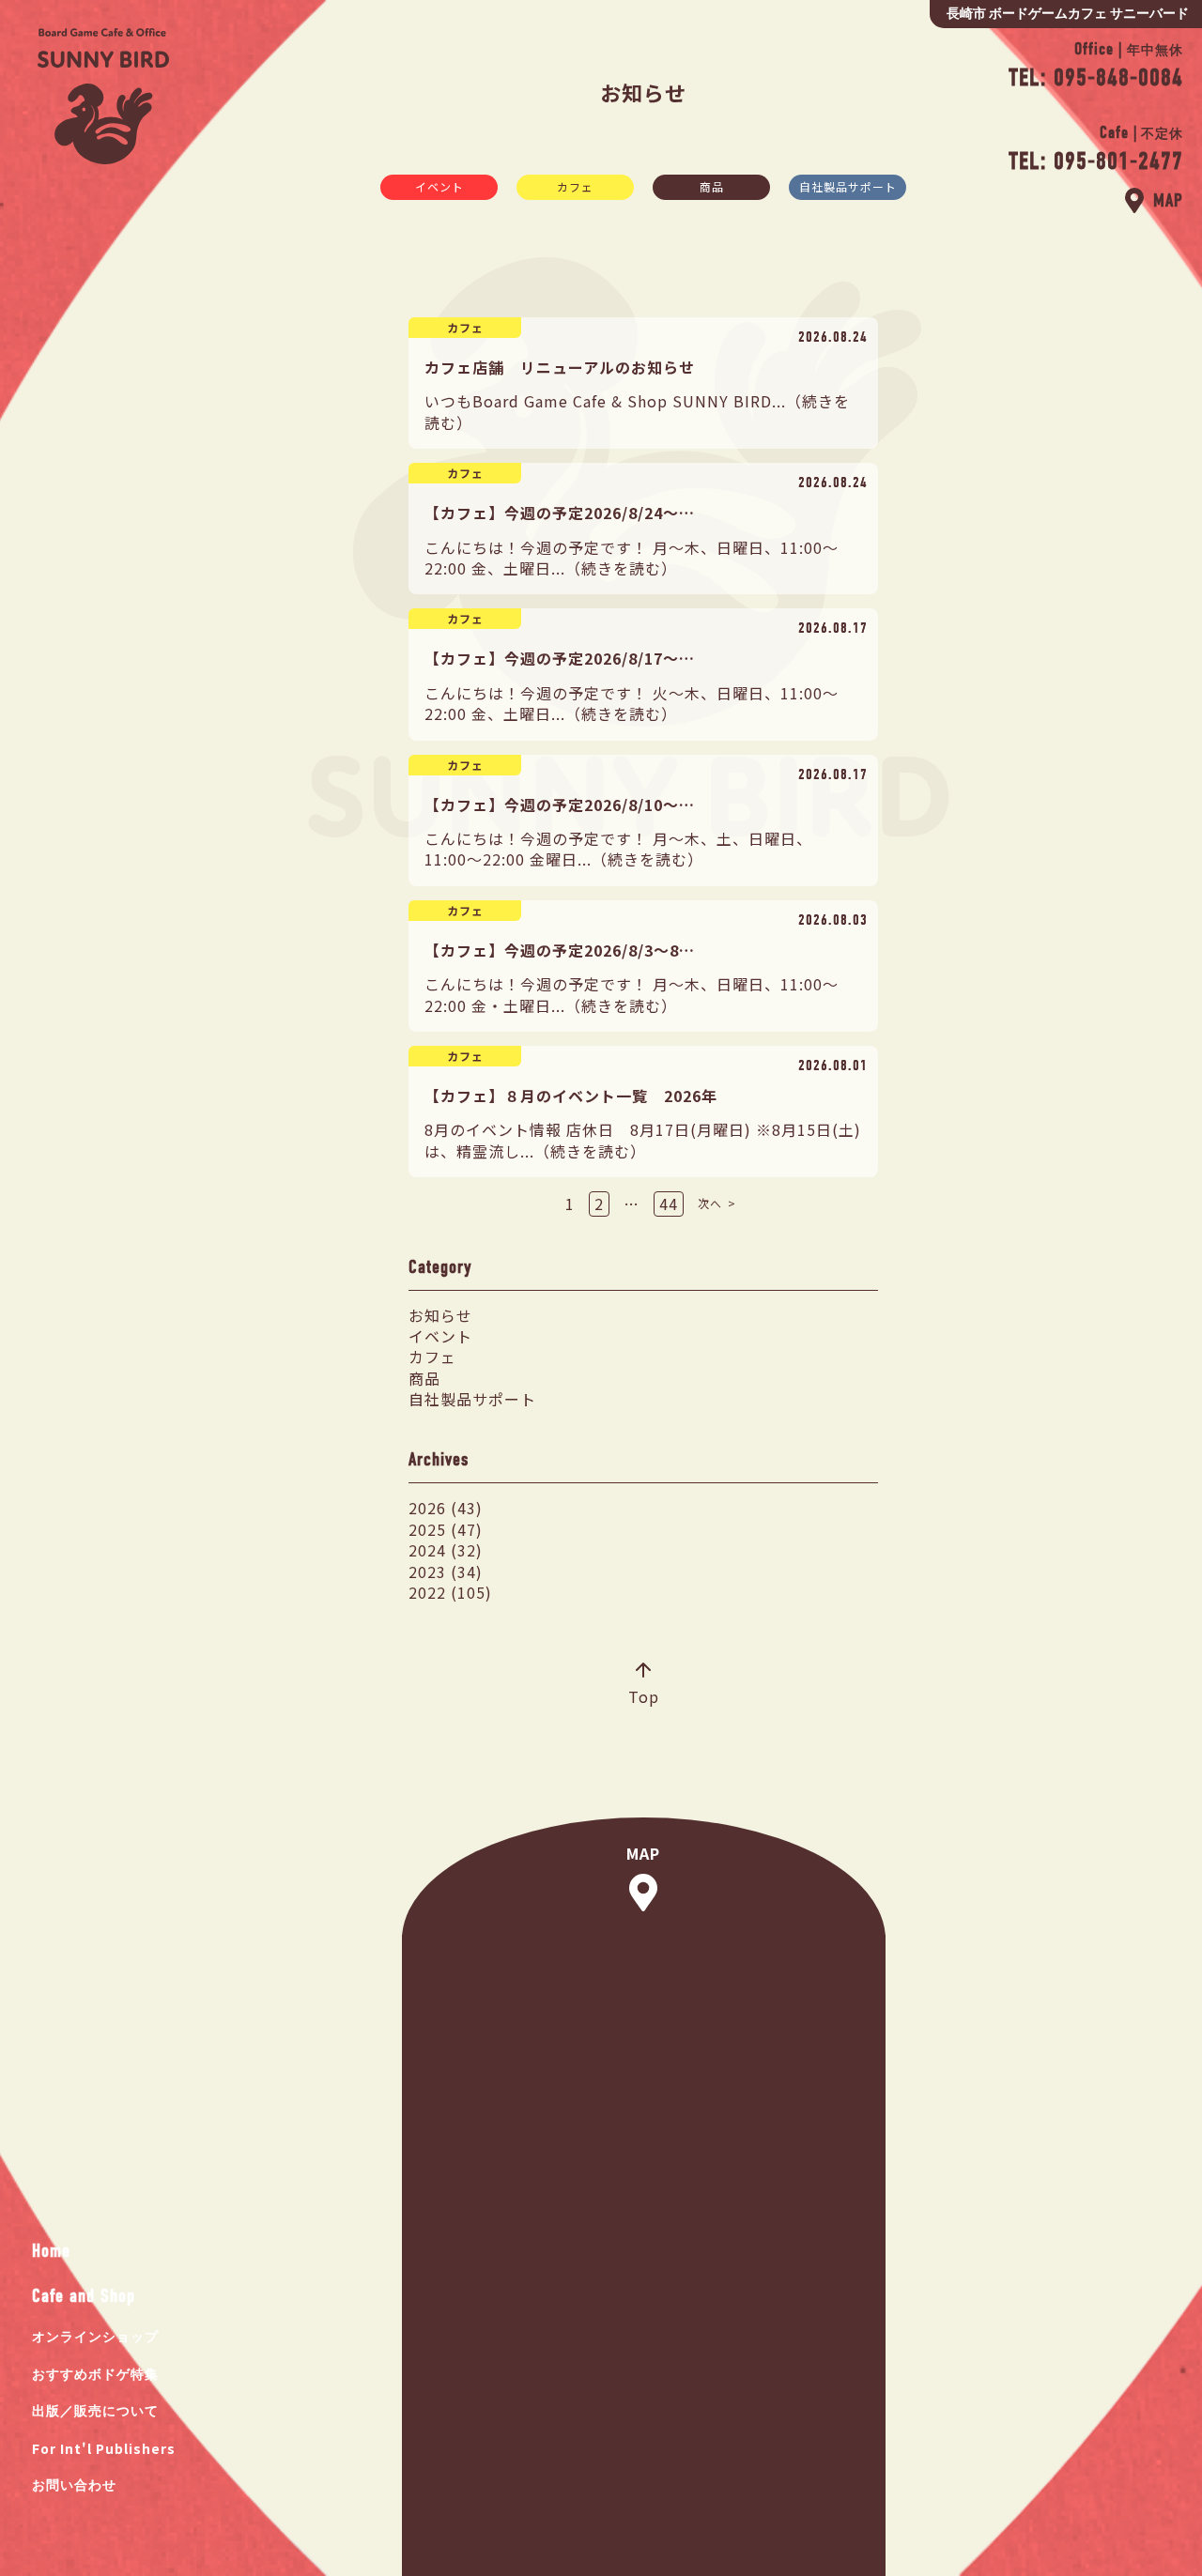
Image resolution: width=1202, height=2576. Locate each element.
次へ (710, 1203)
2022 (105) (450, 1592)
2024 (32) (446, 1550)
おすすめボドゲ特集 (95, 2375)
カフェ (575, 186)
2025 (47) (446, 1529)
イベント (439, 186)
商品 (712, 186)
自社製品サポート (848, 186)
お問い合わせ (74, 2485)
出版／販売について (95, 2411)
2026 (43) (446, 1508)
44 (669, 1204)
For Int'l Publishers (104, 2448)
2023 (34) (446, 1572)
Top (644, 1696)
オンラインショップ (95, 2337)
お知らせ (440, 1315)
